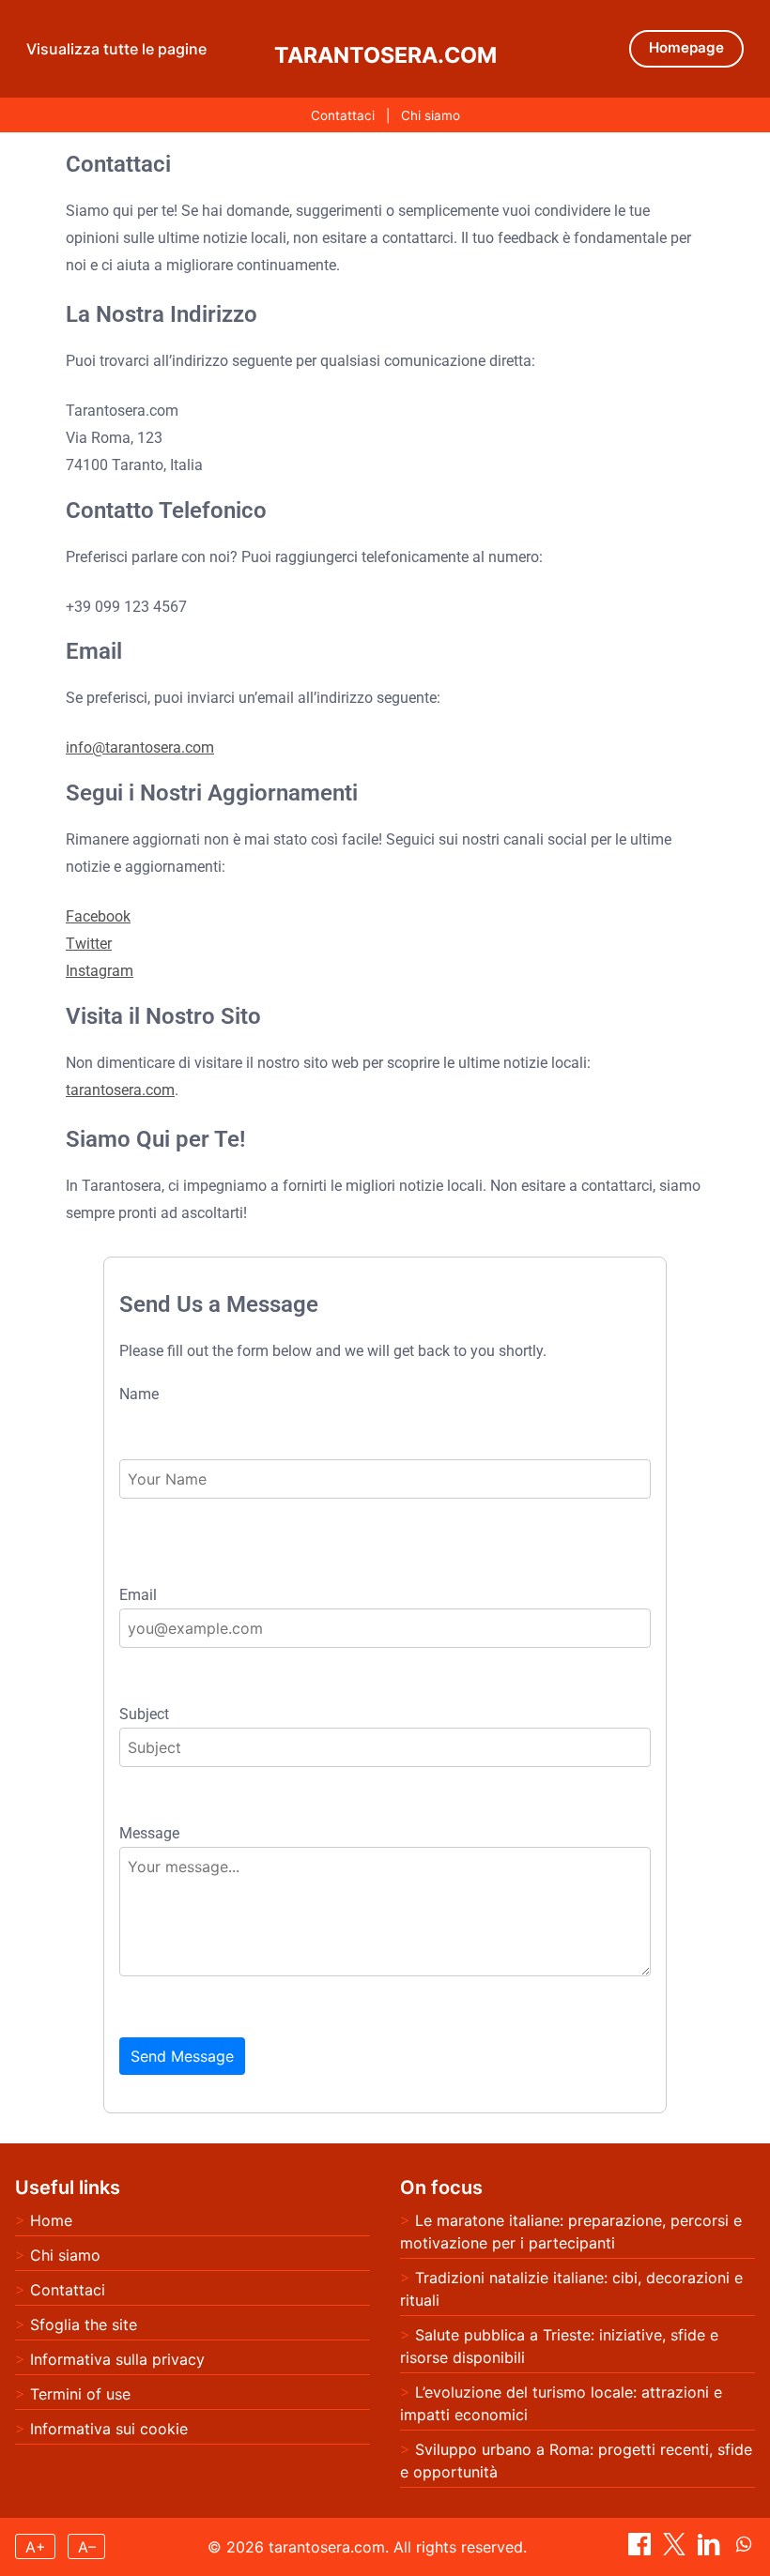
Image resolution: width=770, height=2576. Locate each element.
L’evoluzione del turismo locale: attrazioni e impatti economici (561, 2403)
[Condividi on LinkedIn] (711, 2550)
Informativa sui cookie (109, 2429)
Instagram (100, 971)
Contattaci (343, 115)
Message (149, 1834)
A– (87, 2547)
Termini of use (80, 2394)
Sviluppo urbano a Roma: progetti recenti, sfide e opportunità (576, 2461)
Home (51, 2220)
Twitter (89, 944)
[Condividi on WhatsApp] (744, 2550)
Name (139, 1395)
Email (138, 1595)
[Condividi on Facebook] (642, 2550)
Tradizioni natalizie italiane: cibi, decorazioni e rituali (571, 2289)
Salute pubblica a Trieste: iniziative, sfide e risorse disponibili (559, 2346)
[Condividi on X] (677, 2550)
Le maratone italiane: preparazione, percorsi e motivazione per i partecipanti (571, 2232)
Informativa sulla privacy (117, 2359)
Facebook (98, 916)
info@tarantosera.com (140, 747)
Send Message (182, 2056)
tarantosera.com (385, 55)
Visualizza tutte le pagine (116, 49)
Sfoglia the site (84, 2324)
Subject (144, 1715)
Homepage (686, 47)
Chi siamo (431, 115)
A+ (36, 2547)
